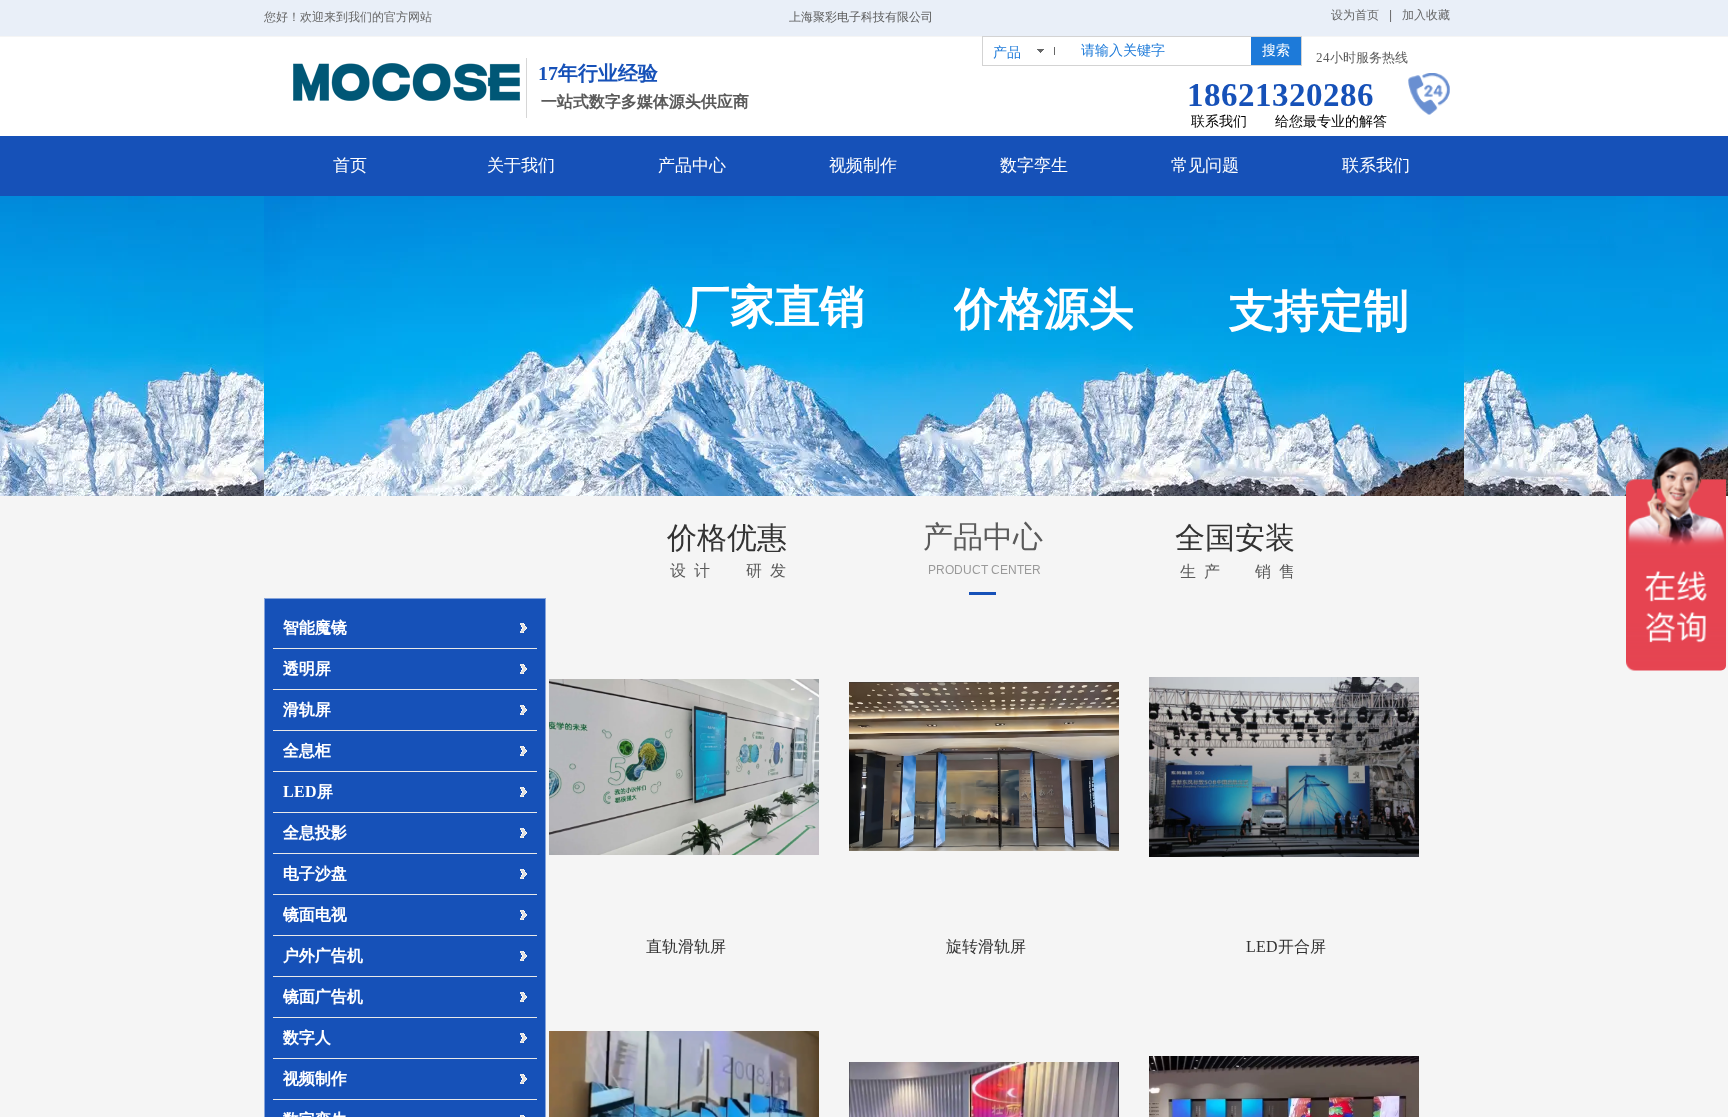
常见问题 (1205, 165)
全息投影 (315, 832)
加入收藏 (1426, 15)
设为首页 (1355, 15)
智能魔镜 (315, 627)
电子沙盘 (315, 873)
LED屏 (308, 791)
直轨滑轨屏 (686, 946)
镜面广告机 (323, 996)
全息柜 (307, 750)
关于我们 (521, 165)
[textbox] (1159, 51)
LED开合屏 (1286, 946)
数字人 (307, 1037)
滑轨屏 (307, 709)
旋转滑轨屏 (986, 946)
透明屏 (307, 668)
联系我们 (1376, 165)
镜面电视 (315, 914)
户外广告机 (323, 955)
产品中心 (692, 165)
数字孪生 (1034, 165)
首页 (350, 165)
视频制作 (863, 165)
